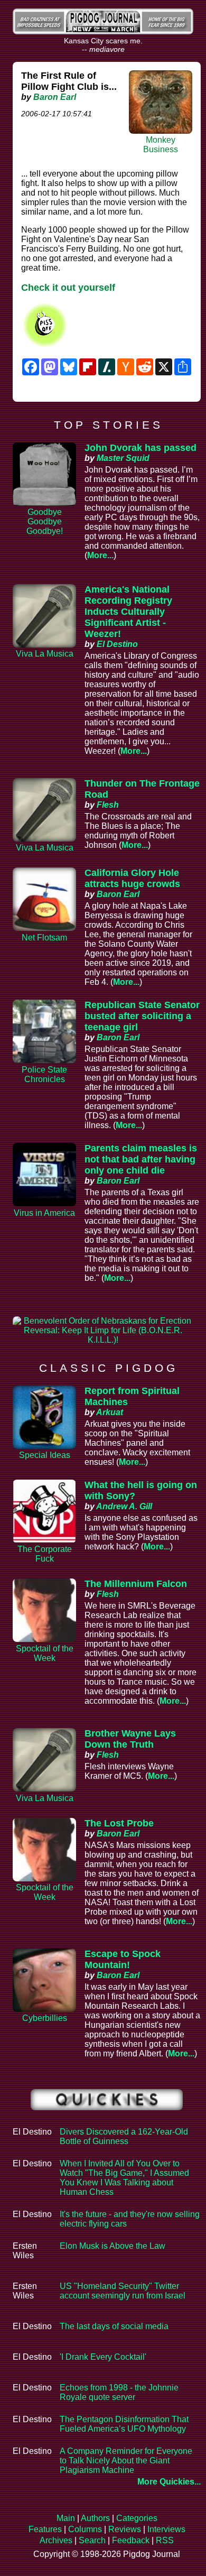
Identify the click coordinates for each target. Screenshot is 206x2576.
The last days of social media (114, 2326)
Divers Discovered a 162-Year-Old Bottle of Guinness (124, 2136)
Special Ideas (45, 1455)
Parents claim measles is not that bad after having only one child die (141, 1159)
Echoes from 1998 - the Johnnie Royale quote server (119, 2392)
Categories (137, 2518)
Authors (95, 2518)
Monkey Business (161, 145)
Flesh (108, 805)
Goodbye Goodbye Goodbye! (45, 521)
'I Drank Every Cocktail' (103, 2357)
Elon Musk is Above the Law (113, 2246)
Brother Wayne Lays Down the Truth (130, 1739)
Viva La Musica (45, 654)
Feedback (131, 2540)
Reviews (125, 2529)
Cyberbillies (45, 2018)
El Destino (117, 644)
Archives (56, 2540)
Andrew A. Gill (124, 1506)
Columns (85, 2529)
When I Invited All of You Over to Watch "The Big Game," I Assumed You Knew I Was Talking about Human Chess (124, 2178)
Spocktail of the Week (45, 1653)
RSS (165, 2540)
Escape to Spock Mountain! (123, 1959)
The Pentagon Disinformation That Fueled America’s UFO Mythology (124, 2424)
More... (100, 555)
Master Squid (123, 458)
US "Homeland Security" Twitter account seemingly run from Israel (123, 2291)
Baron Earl (55, 97)
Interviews (166, 2529)
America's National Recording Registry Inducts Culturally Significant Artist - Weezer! (128, 612)
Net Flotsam (44, 938)
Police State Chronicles (44, 1074)
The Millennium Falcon (136, 1584)
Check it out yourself (68, 288)
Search (92, 2540)
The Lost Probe (119, 1823)
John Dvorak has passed (141, 448)
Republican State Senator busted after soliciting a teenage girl (142, 1016)
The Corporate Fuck (45, 1554)
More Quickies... (169, 2482)
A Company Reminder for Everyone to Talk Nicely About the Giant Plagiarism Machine (126, 2460)
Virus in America (44, 1213)
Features (45, 2529)
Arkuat (110, 1412)
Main (66, 2518)
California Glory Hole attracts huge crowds (132, 878)
